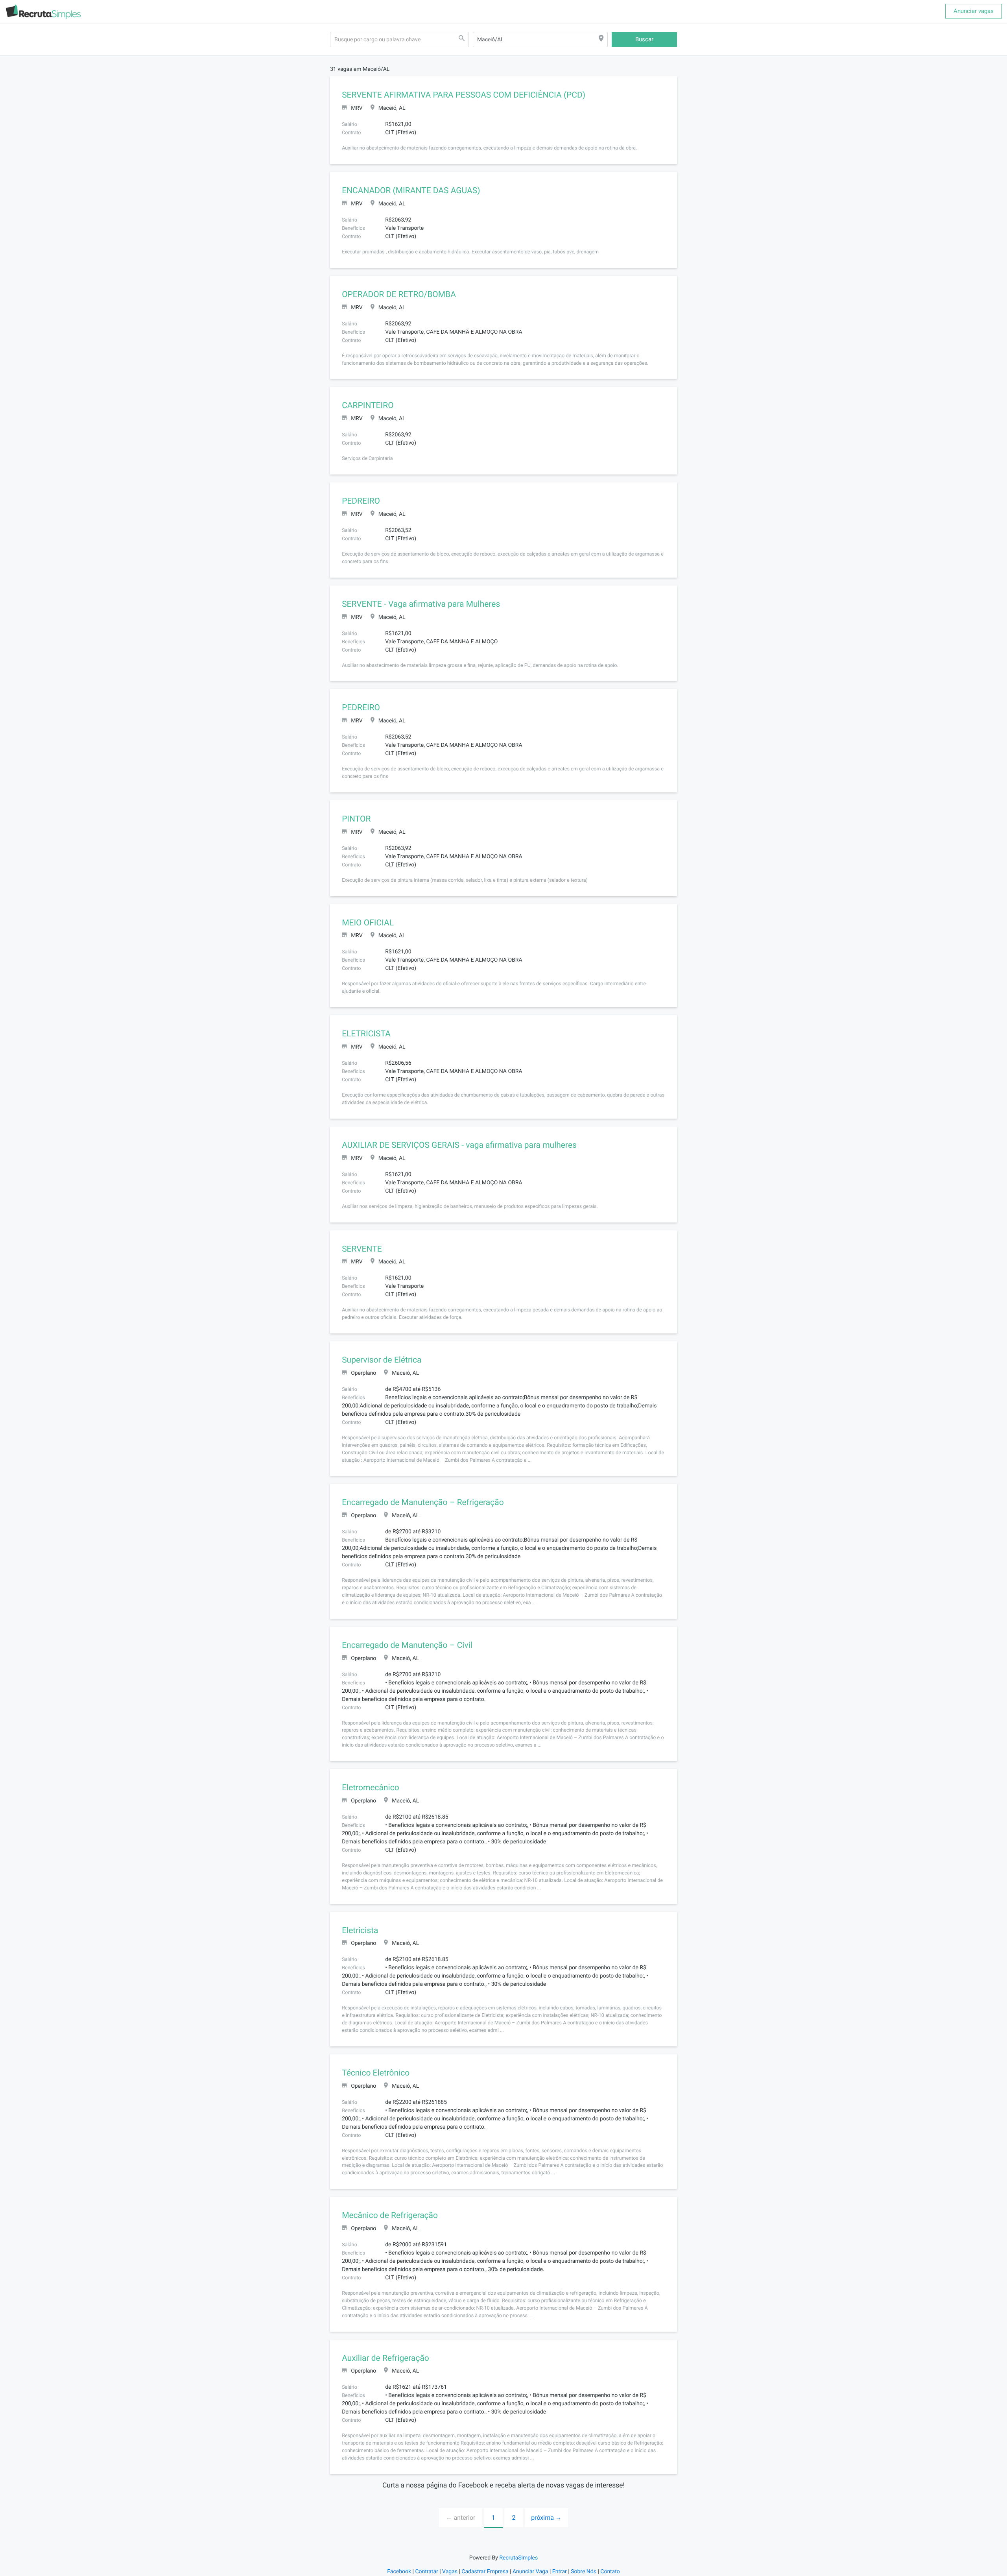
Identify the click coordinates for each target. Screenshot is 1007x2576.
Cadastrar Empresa (485, 2572)
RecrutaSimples (518, 2558)
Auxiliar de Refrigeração (385, 2358)
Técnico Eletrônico (376, 2073)
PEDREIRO (361, 501)
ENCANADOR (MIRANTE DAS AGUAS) (411, 191)
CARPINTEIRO (368, 406)
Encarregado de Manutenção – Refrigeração (423, 1503)
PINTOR (356, 819)
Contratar (426, 2572)
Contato (610, 2572)
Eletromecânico (371, 1788)
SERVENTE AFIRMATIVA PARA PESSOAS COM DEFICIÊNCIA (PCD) (464, 95)
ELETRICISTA (366, 1034)
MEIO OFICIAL (368, 923)
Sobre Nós (584, 2572)
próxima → (546, 2518)
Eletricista (360, 1931)
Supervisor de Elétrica (382, 1360)
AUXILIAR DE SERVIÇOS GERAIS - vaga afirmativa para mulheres (459, 1145)
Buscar (644, 39)
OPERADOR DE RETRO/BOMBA (399, 295)
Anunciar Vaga (530, 2572)
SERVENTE (362, 1249)
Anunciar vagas (974, 11)
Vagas (450, 2572)
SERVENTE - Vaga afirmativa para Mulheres (421, 604)
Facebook (399, 2572)
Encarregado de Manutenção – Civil (407, 1645)
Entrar (560, 2572)
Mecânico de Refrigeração (390, 2216)
